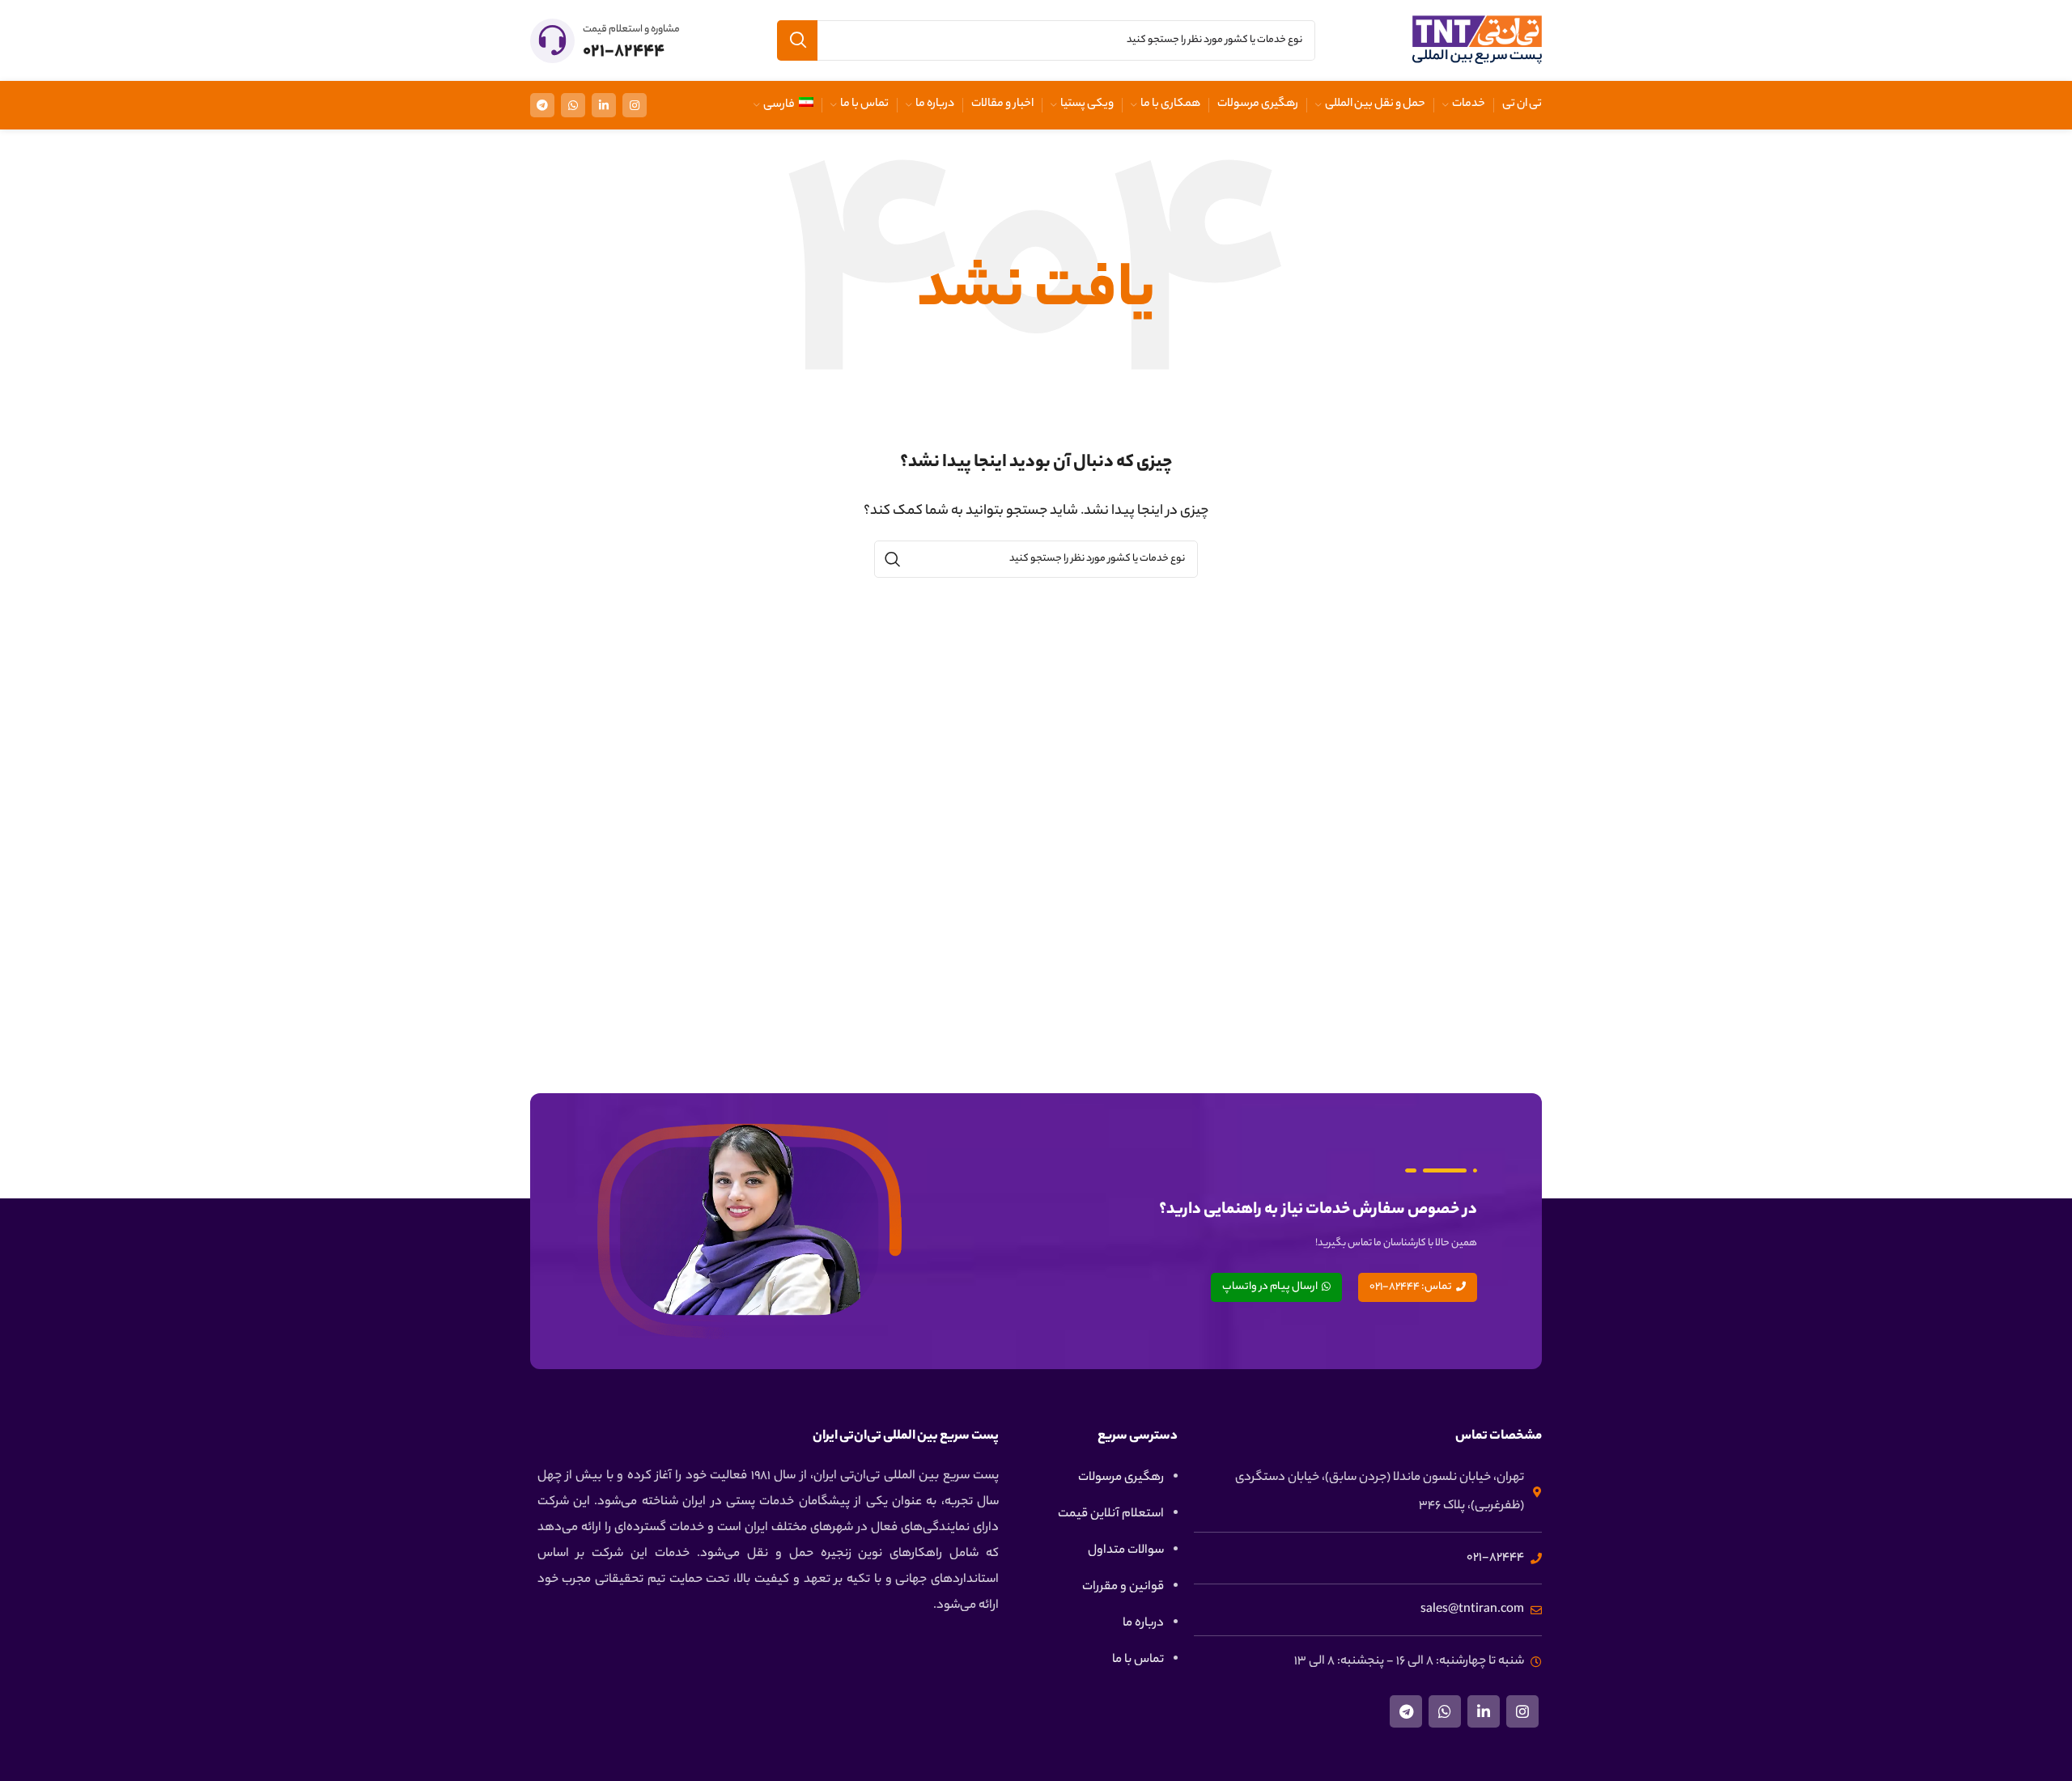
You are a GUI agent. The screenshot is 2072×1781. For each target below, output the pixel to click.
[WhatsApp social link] (573, 105)
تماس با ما (1138, 1660)
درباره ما (1143, 1624)
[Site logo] (1477, 41)
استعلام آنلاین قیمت (1111, 1514)
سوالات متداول (1126, 1551)
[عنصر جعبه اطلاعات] (605, 41)
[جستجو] (797, 40)
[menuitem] (783, 105)
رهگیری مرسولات (1121, 1478)
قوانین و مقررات (1123, 1587)
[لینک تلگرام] (542, 105)
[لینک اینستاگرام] (635, 105)
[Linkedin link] (604, 105)
